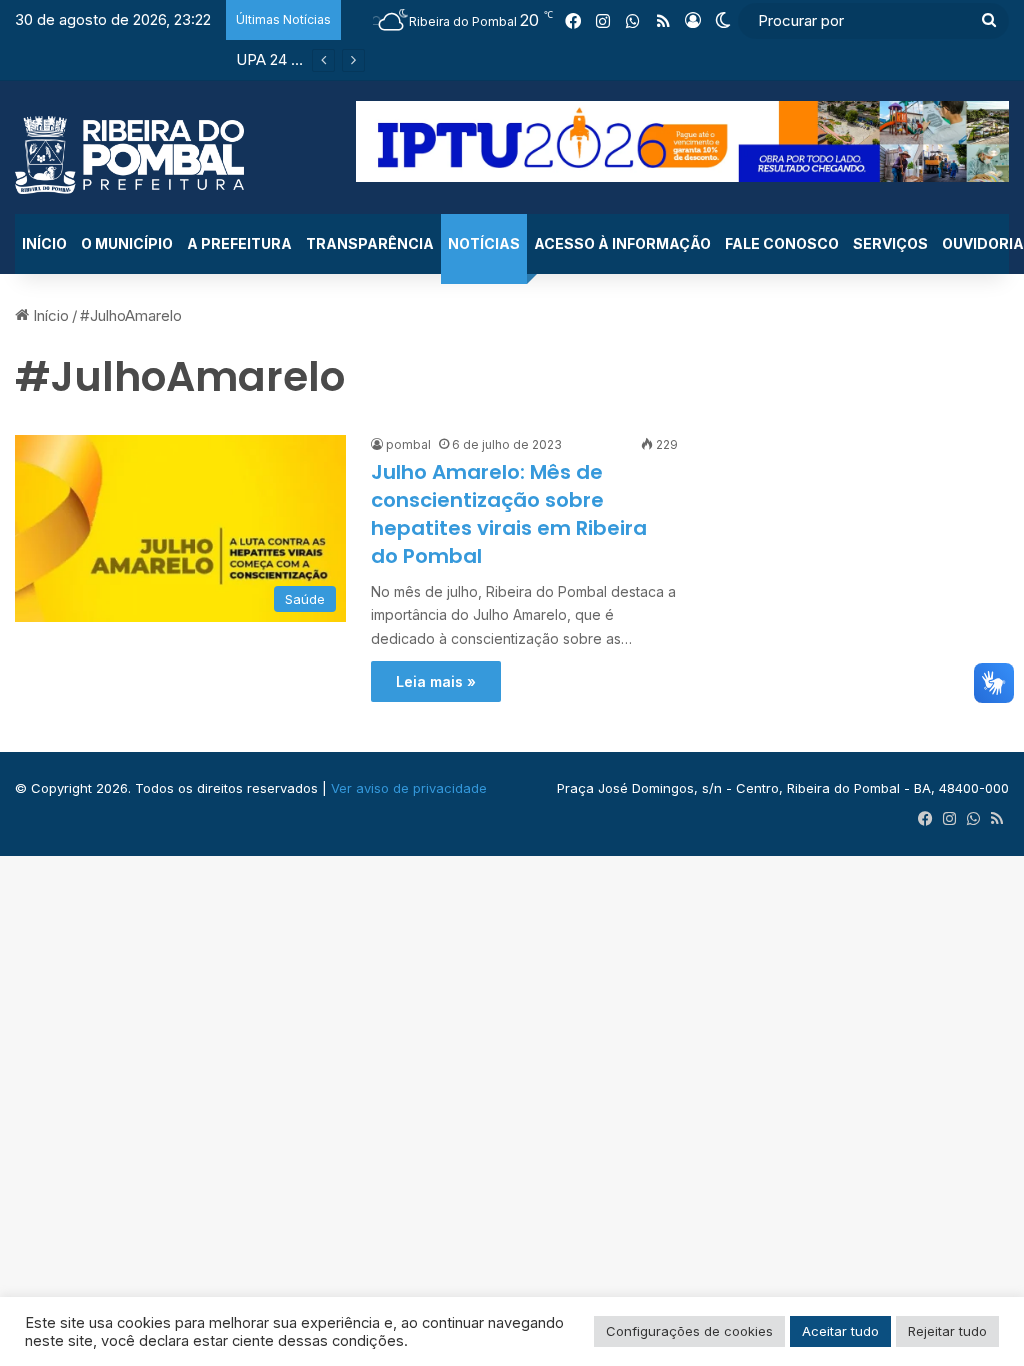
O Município (127, 243)
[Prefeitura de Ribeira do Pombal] (129, 155)
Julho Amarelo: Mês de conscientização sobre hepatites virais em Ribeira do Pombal (509, 514)
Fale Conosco (782, 243)
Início (44, 243)
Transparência (370, 243)
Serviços (890, 243)
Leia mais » (436, 681)
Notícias (484, 243)
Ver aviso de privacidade (409, 788)
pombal (408, 444)
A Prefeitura (239, 243)
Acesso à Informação (622, 243)
